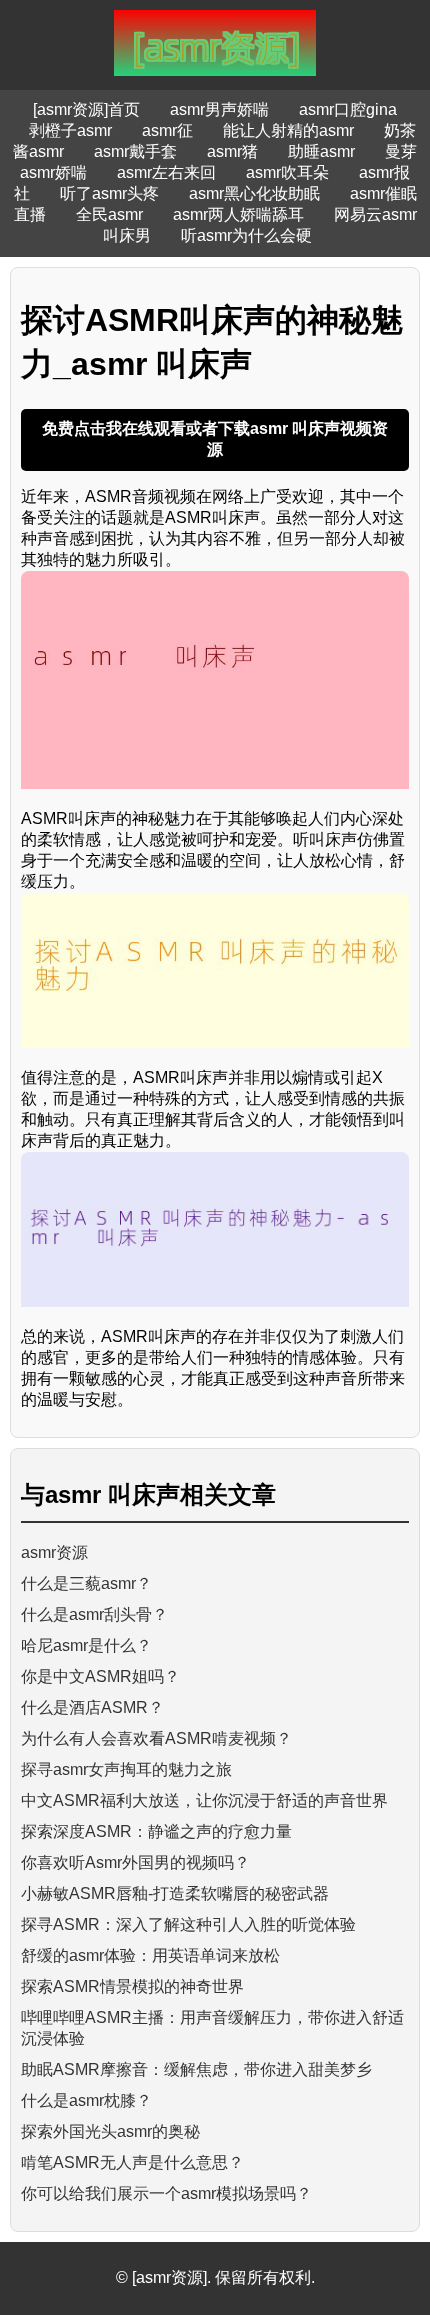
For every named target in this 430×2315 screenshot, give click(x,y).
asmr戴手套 (135, 151)
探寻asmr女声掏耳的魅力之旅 (126, 1769)
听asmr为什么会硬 (246, 235)
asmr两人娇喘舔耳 (238, 214)
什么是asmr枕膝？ (86, 2100)
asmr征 (167, 130)
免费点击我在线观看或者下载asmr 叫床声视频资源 (215, 439)
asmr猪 (232, 151)
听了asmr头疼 (109, 193)
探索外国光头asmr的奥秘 (110, 2131)
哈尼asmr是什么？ (86, 1645)
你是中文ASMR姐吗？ (100, 1676)
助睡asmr (321, 151)
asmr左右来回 (166, 172)
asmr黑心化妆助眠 (254, 193)
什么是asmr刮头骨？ (94, 1614)
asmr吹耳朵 (287, 172)
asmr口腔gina (348, 109)
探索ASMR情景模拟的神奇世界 (132, 1986)
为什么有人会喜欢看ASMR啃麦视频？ (156, 1738)
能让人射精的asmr (288, 130)
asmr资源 (54, 1552)
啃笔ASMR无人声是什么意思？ (132, 2162)
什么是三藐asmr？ (86, 1583)
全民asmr (109, 214)
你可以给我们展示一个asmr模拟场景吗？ (166, 2193)
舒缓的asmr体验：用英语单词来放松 (150, 1955)
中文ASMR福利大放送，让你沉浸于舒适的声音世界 (204, 1800)
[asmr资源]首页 (86, 109)
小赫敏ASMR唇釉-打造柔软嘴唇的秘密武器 (175, 1893)
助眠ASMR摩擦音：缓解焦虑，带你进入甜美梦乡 (196, 2069)
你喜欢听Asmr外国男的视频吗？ (135, 1862)
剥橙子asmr (70, 130)
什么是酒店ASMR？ (92, 1707)
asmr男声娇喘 (219, 109)
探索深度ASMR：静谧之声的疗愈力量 (156, 1831)
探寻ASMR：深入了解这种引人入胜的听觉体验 (188, 1924)
